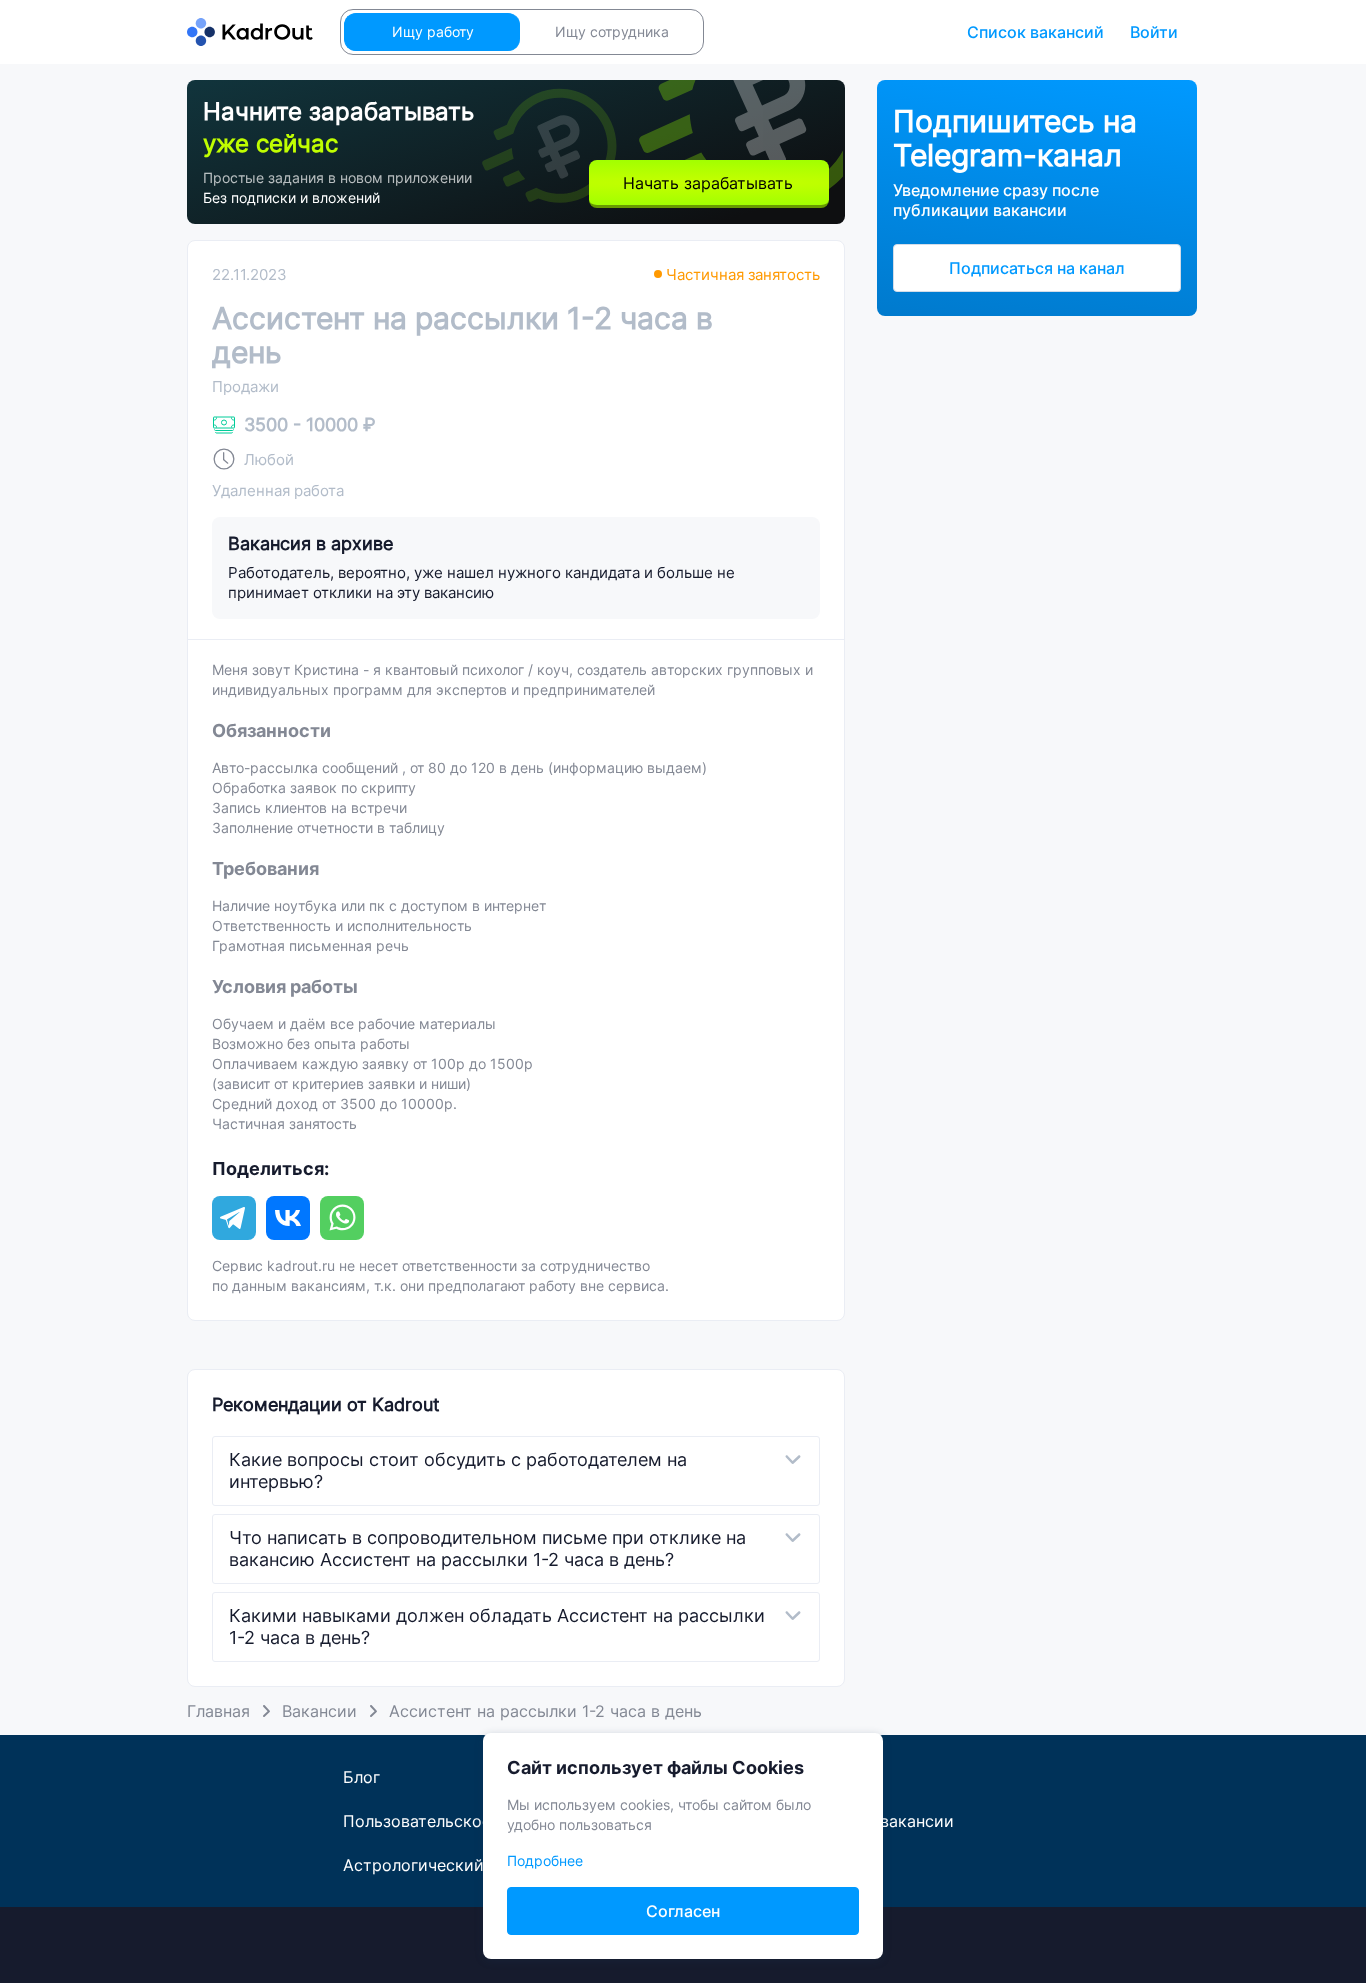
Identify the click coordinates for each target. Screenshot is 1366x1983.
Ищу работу (433, 31)
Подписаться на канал (1037, 268)
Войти (1154, 32)
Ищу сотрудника (612, 31)
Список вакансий (1035, 32)
